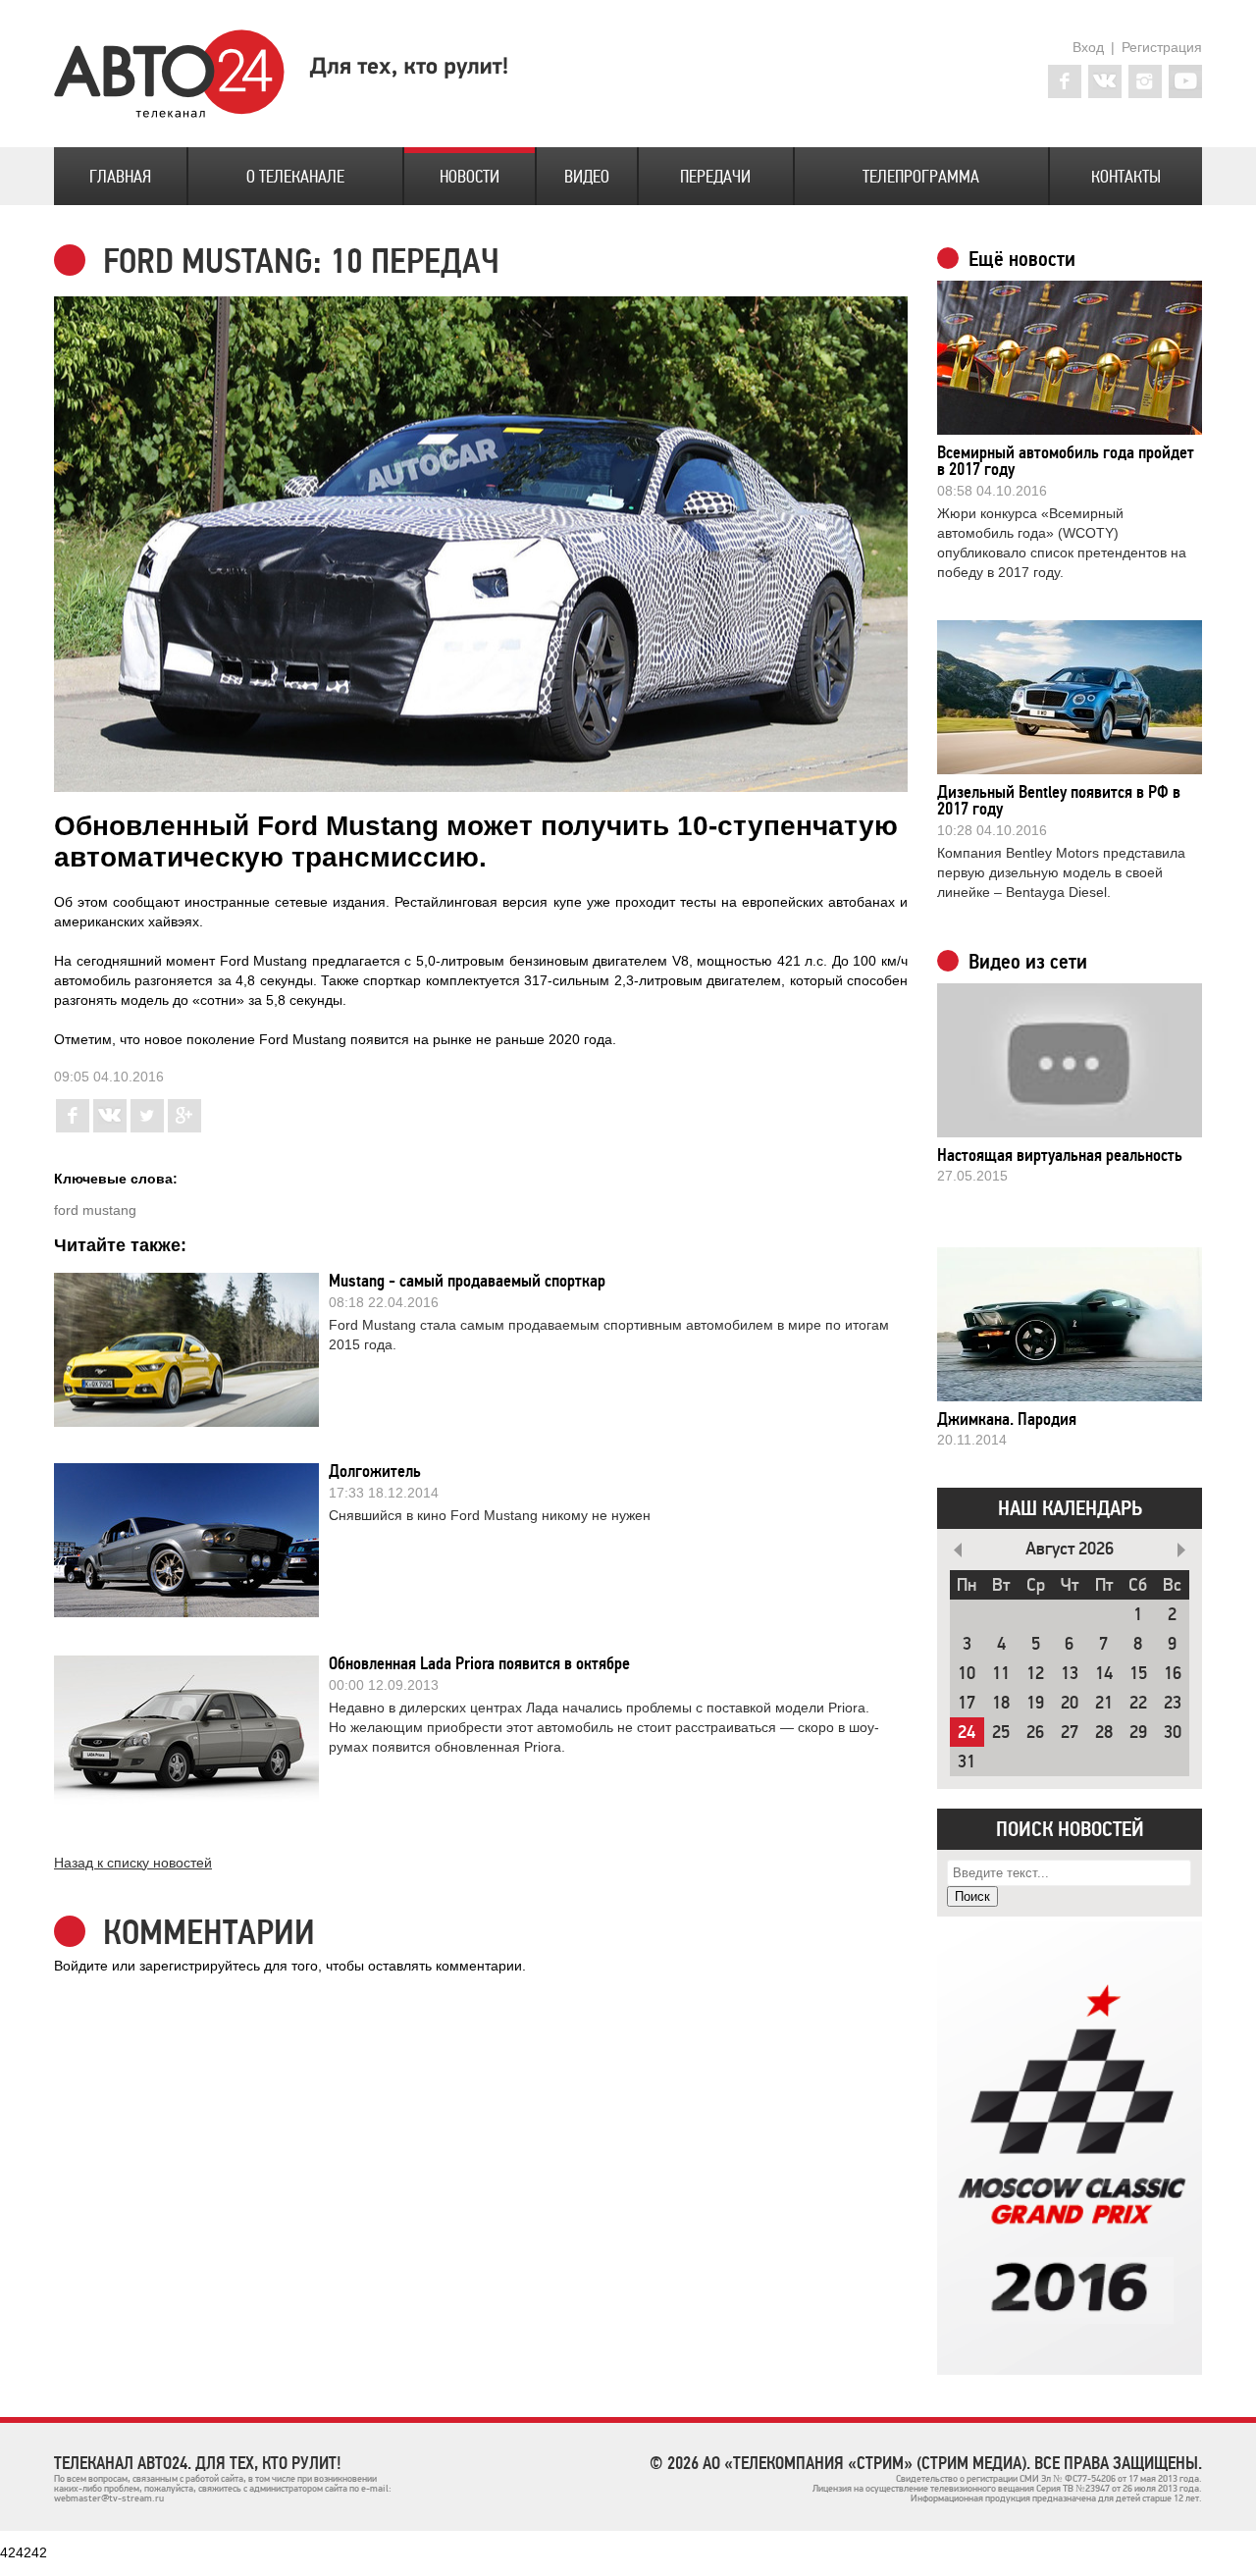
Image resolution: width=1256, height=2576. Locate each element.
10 (967, 1674)
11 (1001, 1674)
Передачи (715, 177)
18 (1001, 1703)
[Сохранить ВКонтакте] (110, 1128)
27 (1070, 1733)
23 (1173, 1703)
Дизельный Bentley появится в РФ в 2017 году (1059, 800)
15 (1138, 1674)
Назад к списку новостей (133, 1863)
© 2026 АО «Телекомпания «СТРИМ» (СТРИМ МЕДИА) (838, 2463)
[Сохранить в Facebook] (73, 1128)
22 (1138, 1703)
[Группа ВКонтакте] (1105, 81)
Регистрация (1162, 47)
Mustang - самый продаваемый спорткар (467, 1281)
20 (1070, 1703)
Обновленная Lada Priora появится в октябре (479, 1663)
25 (1001, 1733)
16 (1173, 1674)
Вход (1088, 47)
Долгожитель (375, 1471)
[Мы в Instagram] (1145, 81)
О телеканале (295, 177)
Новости (470, 177)
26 (1035, 1733)
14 (1104, 1674)
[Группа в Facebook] (1065, 81)
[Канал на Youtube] (1185, 81)
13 (1070, 1674)
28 (1104, 1733)
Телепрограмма (921, 177)
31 (967, 1762)
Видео (587, 177)
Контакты (1126, 177)
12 (1035, 1674)
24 (967, 1733)
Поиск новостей (1070, 1829)
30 (1173, 1733)
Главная (120, 177)
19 (1035, 1703)
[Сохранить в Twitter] (147, 1128)
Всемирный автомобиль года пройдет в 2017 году (1066, 461)
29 (1138, 1733)
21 (1104, 1703)
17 (967, 1703)
